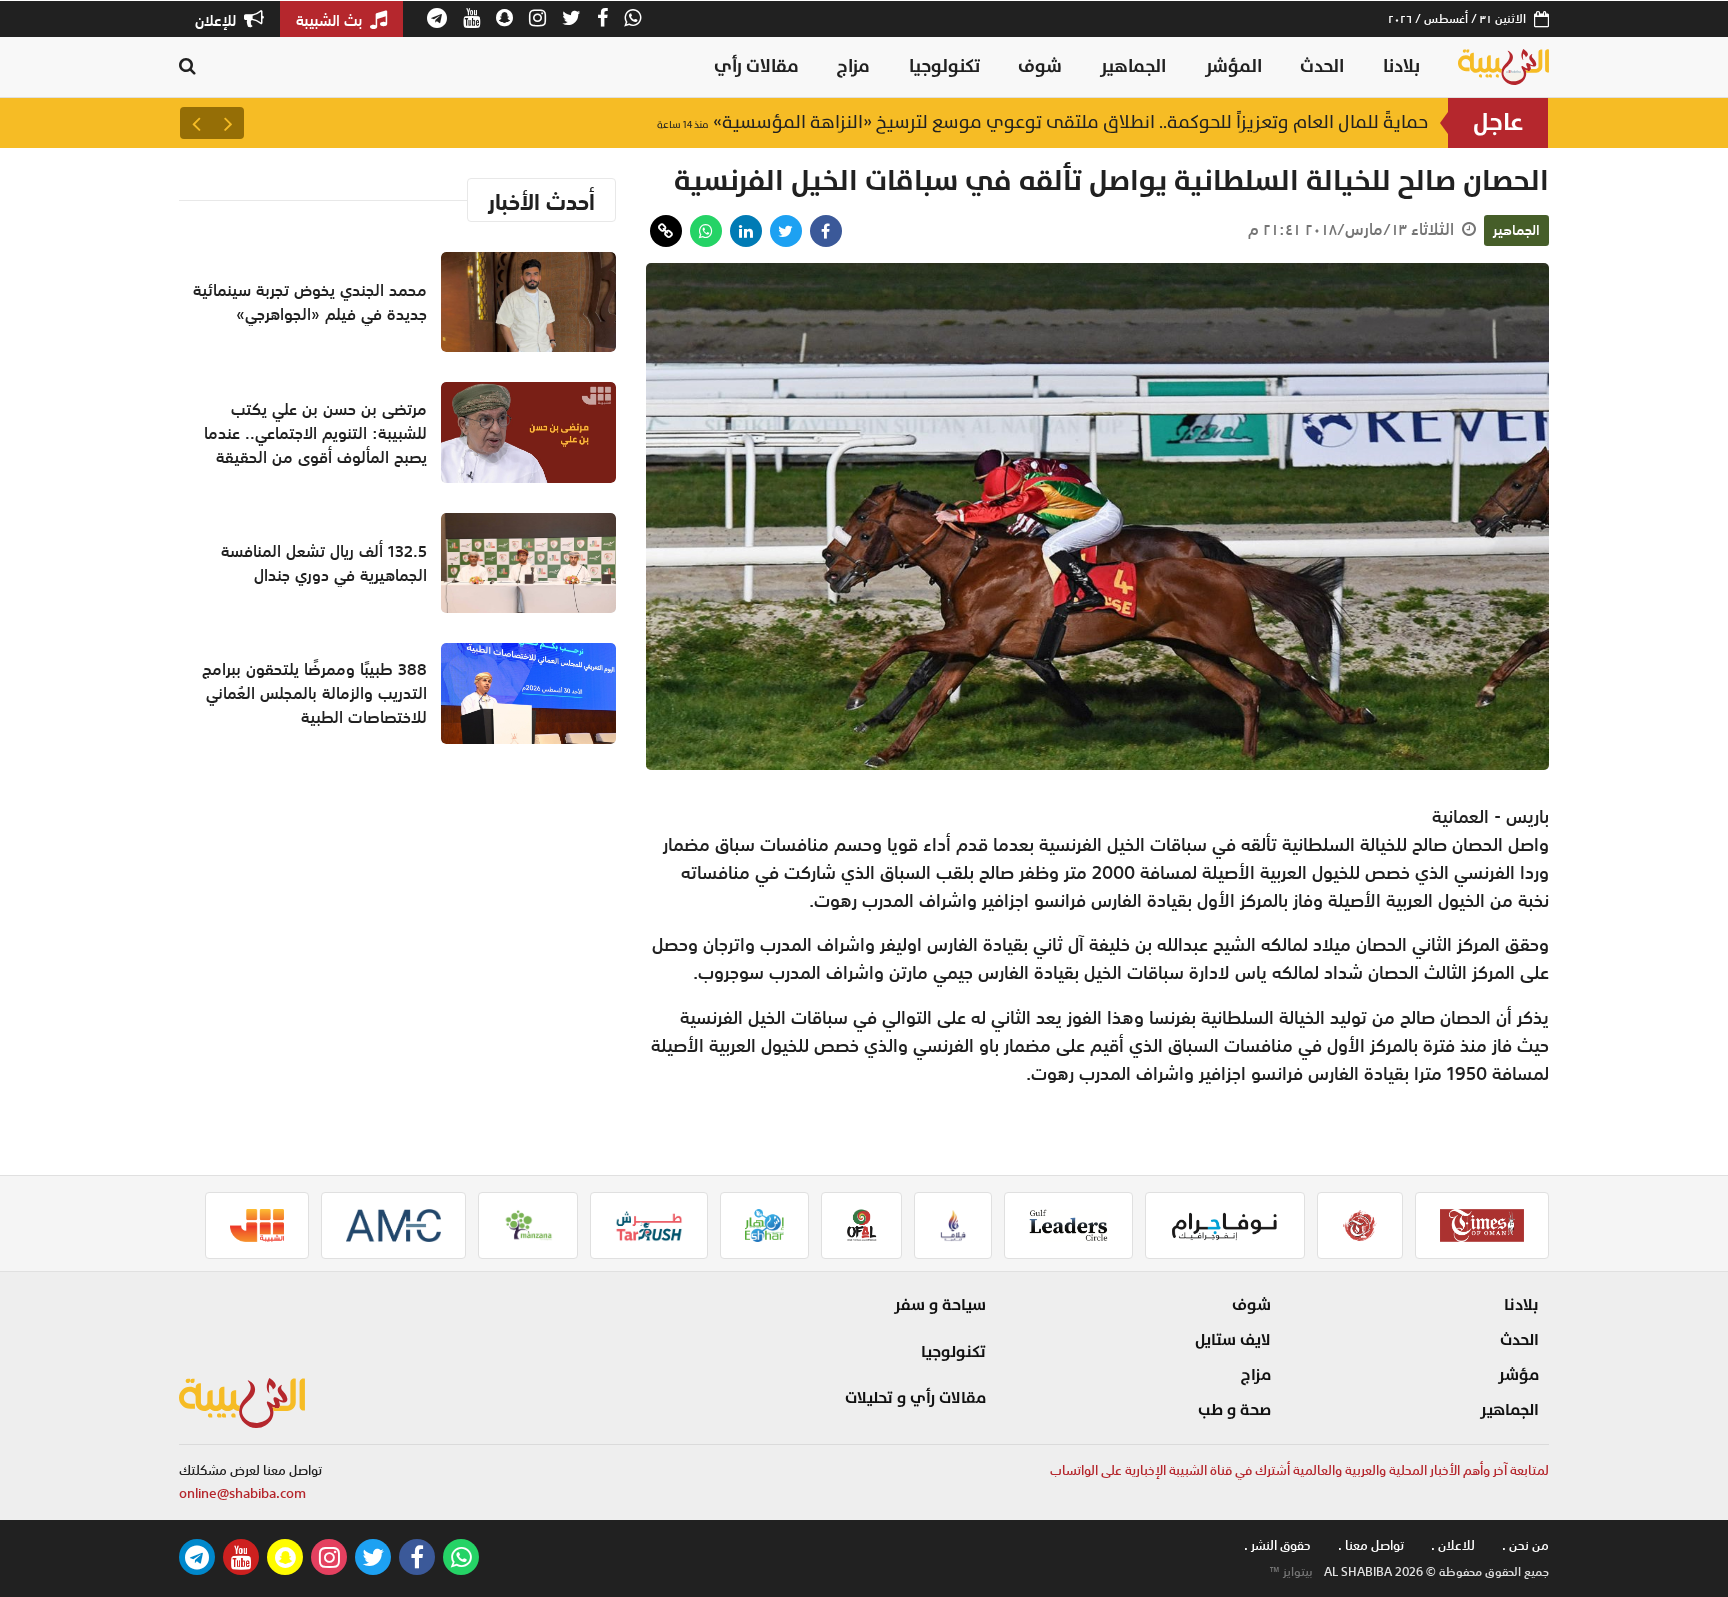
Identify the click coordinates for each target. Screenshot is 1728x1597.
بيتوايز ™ (1291, 1572)
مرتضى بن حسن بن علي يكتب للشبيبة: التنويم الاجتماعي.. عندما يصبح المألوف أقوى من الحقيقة (315, 433)
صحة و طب (1234, 1410)
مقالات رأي (756, 66)
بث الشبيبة (331, 20)
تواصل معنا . (1371, 1545)
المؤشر (1233, 66)
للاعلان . (1453, 1545)
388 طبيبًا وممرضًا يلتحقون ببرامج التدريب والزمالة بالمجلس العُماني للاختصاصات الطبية (314, 693)
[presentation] (228, 123)
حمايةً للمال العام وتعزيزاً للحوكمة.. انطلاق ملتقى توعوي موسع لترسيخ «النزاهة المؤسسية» (1042, 126)
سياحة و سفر (940, 1305)
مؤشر (1518, 1375)
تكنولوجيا (944, 66)
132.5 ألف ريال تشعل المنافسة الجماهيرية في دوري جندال (324, 563)
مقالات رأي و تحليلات (915, 1398)
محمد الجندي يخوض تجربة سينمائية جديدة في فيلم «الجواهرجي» (310, 302)
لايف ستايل (1233, 1340)
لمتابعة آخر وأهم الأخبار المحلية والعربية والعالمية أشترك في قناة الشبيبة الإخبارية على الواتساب (1299, 1470)
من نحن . (1525, 1545)
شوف (1040, 66)
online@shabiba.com (242, 1493)
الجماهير (1133, 66)
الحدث (1322, 66)
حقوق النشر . (1277, 1545)
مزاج (853, 66)
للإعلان (217, 20)
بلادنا (1401, 66)
